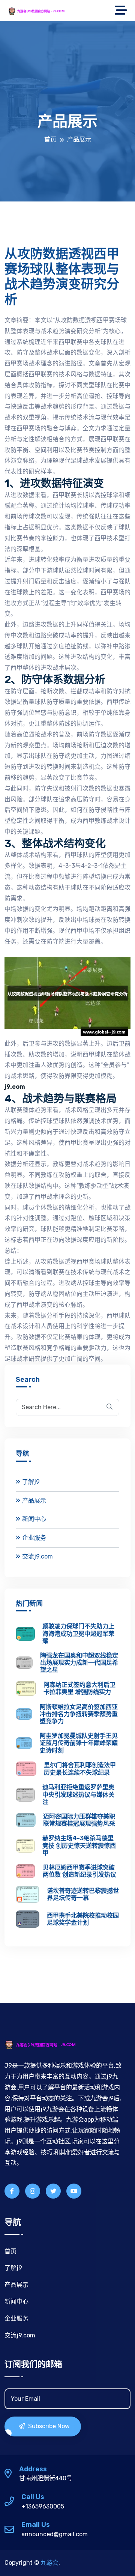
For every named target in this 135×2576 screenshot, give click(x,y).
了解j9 (31, 1482)
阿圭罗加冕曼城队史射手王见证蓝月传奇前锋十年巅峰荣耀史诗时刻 (79, 1743)
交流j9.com (37, 1556)
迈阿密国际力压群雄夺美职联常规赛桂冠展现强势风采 (79, 1820)
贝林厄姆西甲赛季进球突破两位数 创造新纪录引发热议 (79, 1871)
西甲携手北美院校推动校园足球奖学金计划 (83, 1919)
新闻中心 (34, 1519)
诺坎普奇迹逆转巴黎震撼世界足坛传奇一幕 (83, 1894)
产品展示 (34, 1501)
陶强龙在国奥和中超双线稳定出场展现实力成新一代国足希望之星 (79, 1663)
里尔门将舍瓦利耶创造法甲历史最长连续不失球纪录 (80, 1769)
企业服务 (34, 1538)
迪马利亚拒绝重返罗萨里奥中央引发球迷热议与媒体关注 (78, 1794)
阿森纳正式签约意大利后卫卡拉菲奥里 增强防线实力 (79, 1688)
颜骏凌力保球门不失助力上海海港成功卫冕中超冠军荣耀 (78, 1633)
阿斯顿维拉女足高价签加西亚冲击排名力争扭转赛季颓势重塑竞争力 (79, 1714)
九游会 (49, 2563)
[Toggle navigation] (123, 11)
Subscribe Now (48, 2426)
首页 (50, 139)
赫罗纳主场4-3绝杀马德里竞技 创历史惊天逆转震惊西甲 (79, 1845)
